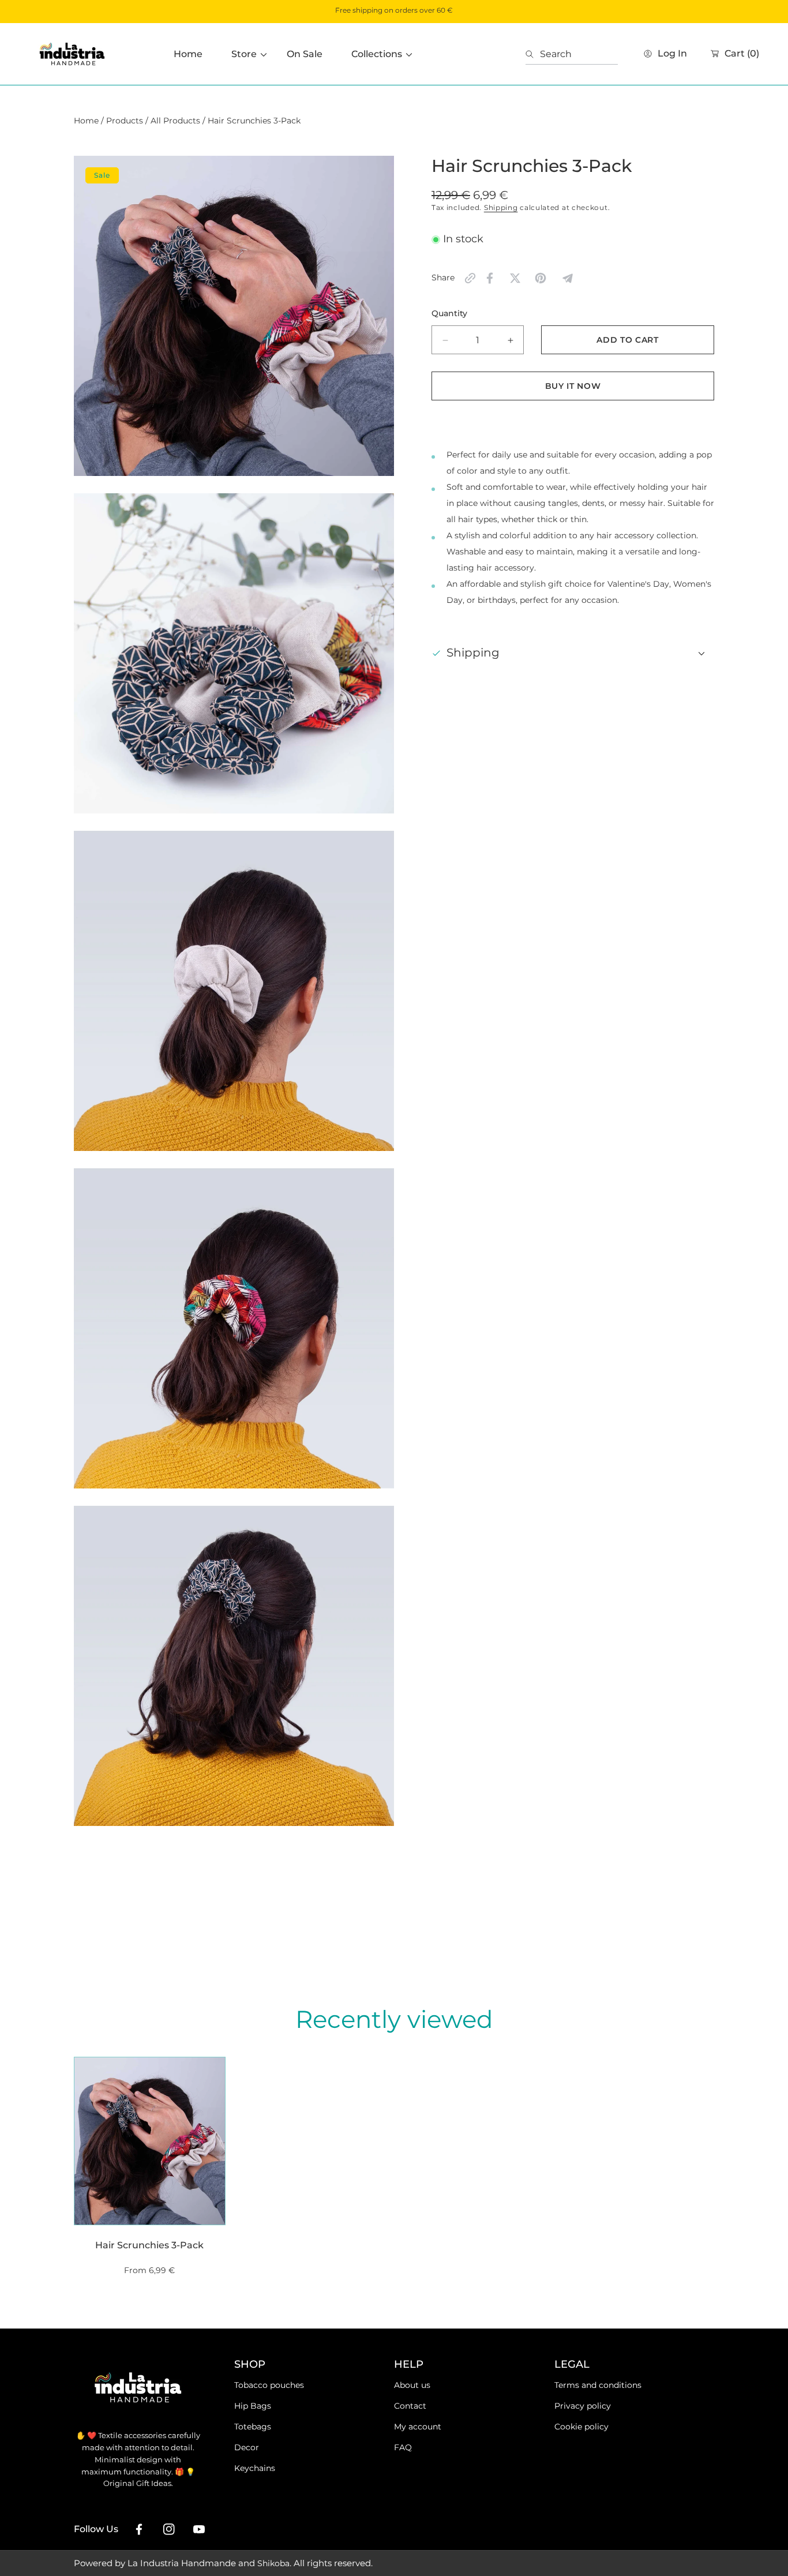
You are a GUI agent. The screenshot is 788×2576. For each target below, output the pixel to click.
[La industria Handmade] (72, 54)
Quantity (449, 314)
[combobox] (572, 54)
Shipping (501, 207)
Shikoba (273, 2563)
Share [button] (443, 278)
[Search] (533, 54)
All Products (175, 121)
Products (125, 121)
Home (86, 121)
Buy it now (573, 386)
